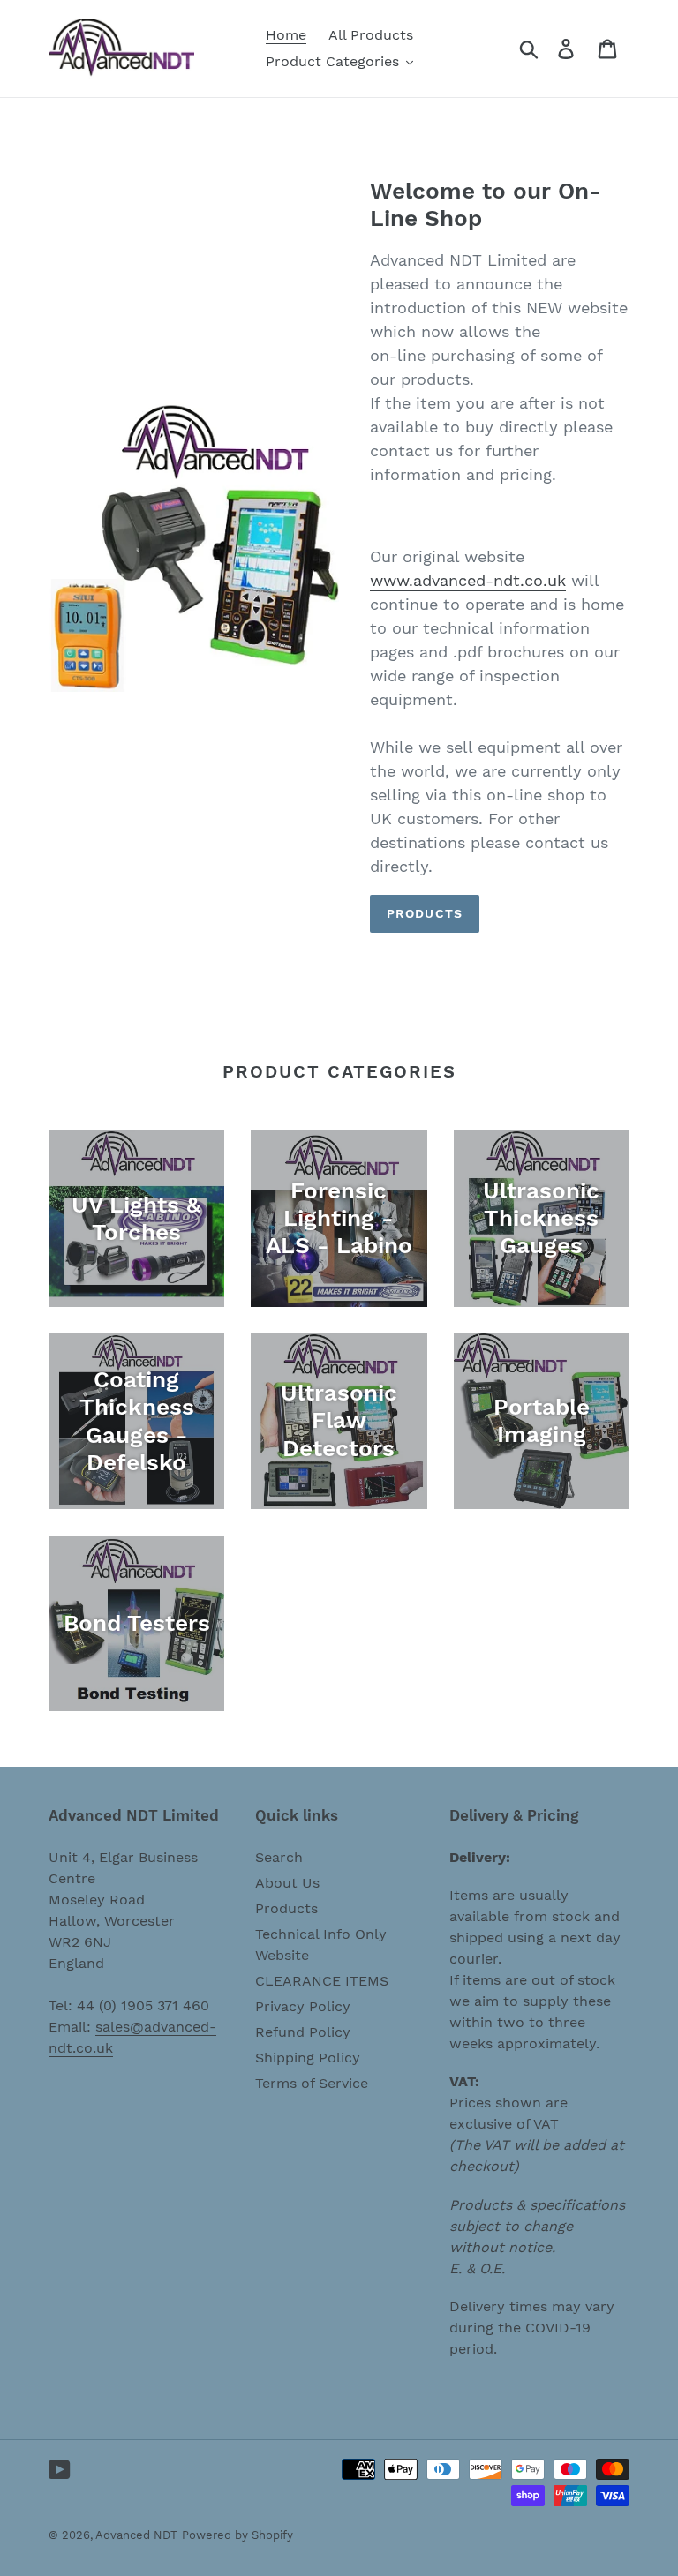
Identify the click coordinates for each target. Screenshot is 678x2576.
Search (279, 1857)
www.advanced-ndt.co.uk (468, 580)
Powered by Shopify (237, 2535)
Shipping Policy (308, 2058)
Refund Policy (303, 2032)
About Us (287, 1883)
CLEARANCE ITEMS (322, 1981)
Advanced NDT (136, 2535)
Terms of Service (312, 2083)
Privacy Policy (303, 2006)
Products (425, 913)
